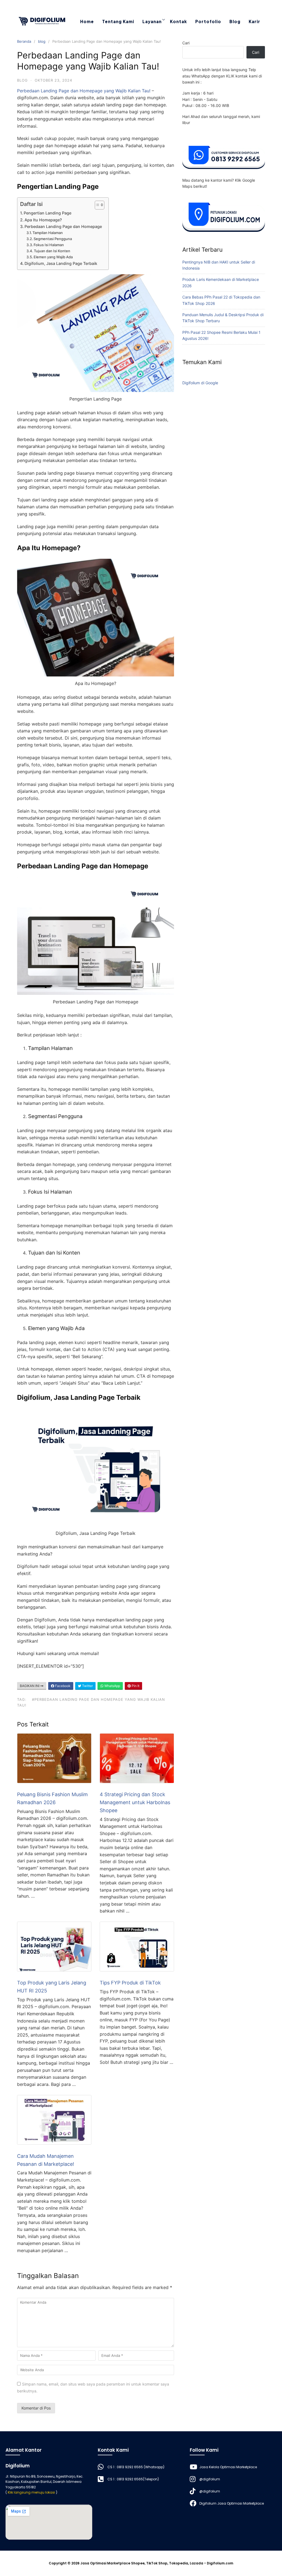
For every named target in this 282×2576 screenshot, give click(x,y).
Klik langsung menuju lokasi (31, 2492)
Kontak (178, 21)
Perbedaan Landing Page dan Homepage (64, 226)
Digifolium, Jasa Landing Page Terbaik (62, 263)
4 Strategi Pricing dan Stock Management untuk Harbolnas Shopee (135, 1802)
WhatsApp (112, 1686)
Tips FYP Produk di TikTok (130, 1983)
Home (87, 21)
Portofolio (208, 21)
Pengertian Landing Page (48, 213)
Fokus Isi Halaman (49, 245)
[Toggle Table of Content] (97, 205)
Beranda (24, 41)
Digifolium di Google (200, 383)
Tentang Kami (118, 21)
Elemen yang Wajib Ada (53, 257)
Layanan (152, 21)
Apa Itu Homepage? (43, 220)
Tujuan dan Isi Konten (52, 251)
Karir (254, 21)
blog (42, 41)
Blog (235, 21)
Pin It (135, 1686)
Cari (186, 43)
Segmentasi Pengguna (53, 239)
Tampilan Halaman (48, 233)
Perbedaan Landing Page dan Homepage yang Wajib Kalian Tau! (84, 91)
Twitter (87, 1686)
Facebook (62, 1686)
